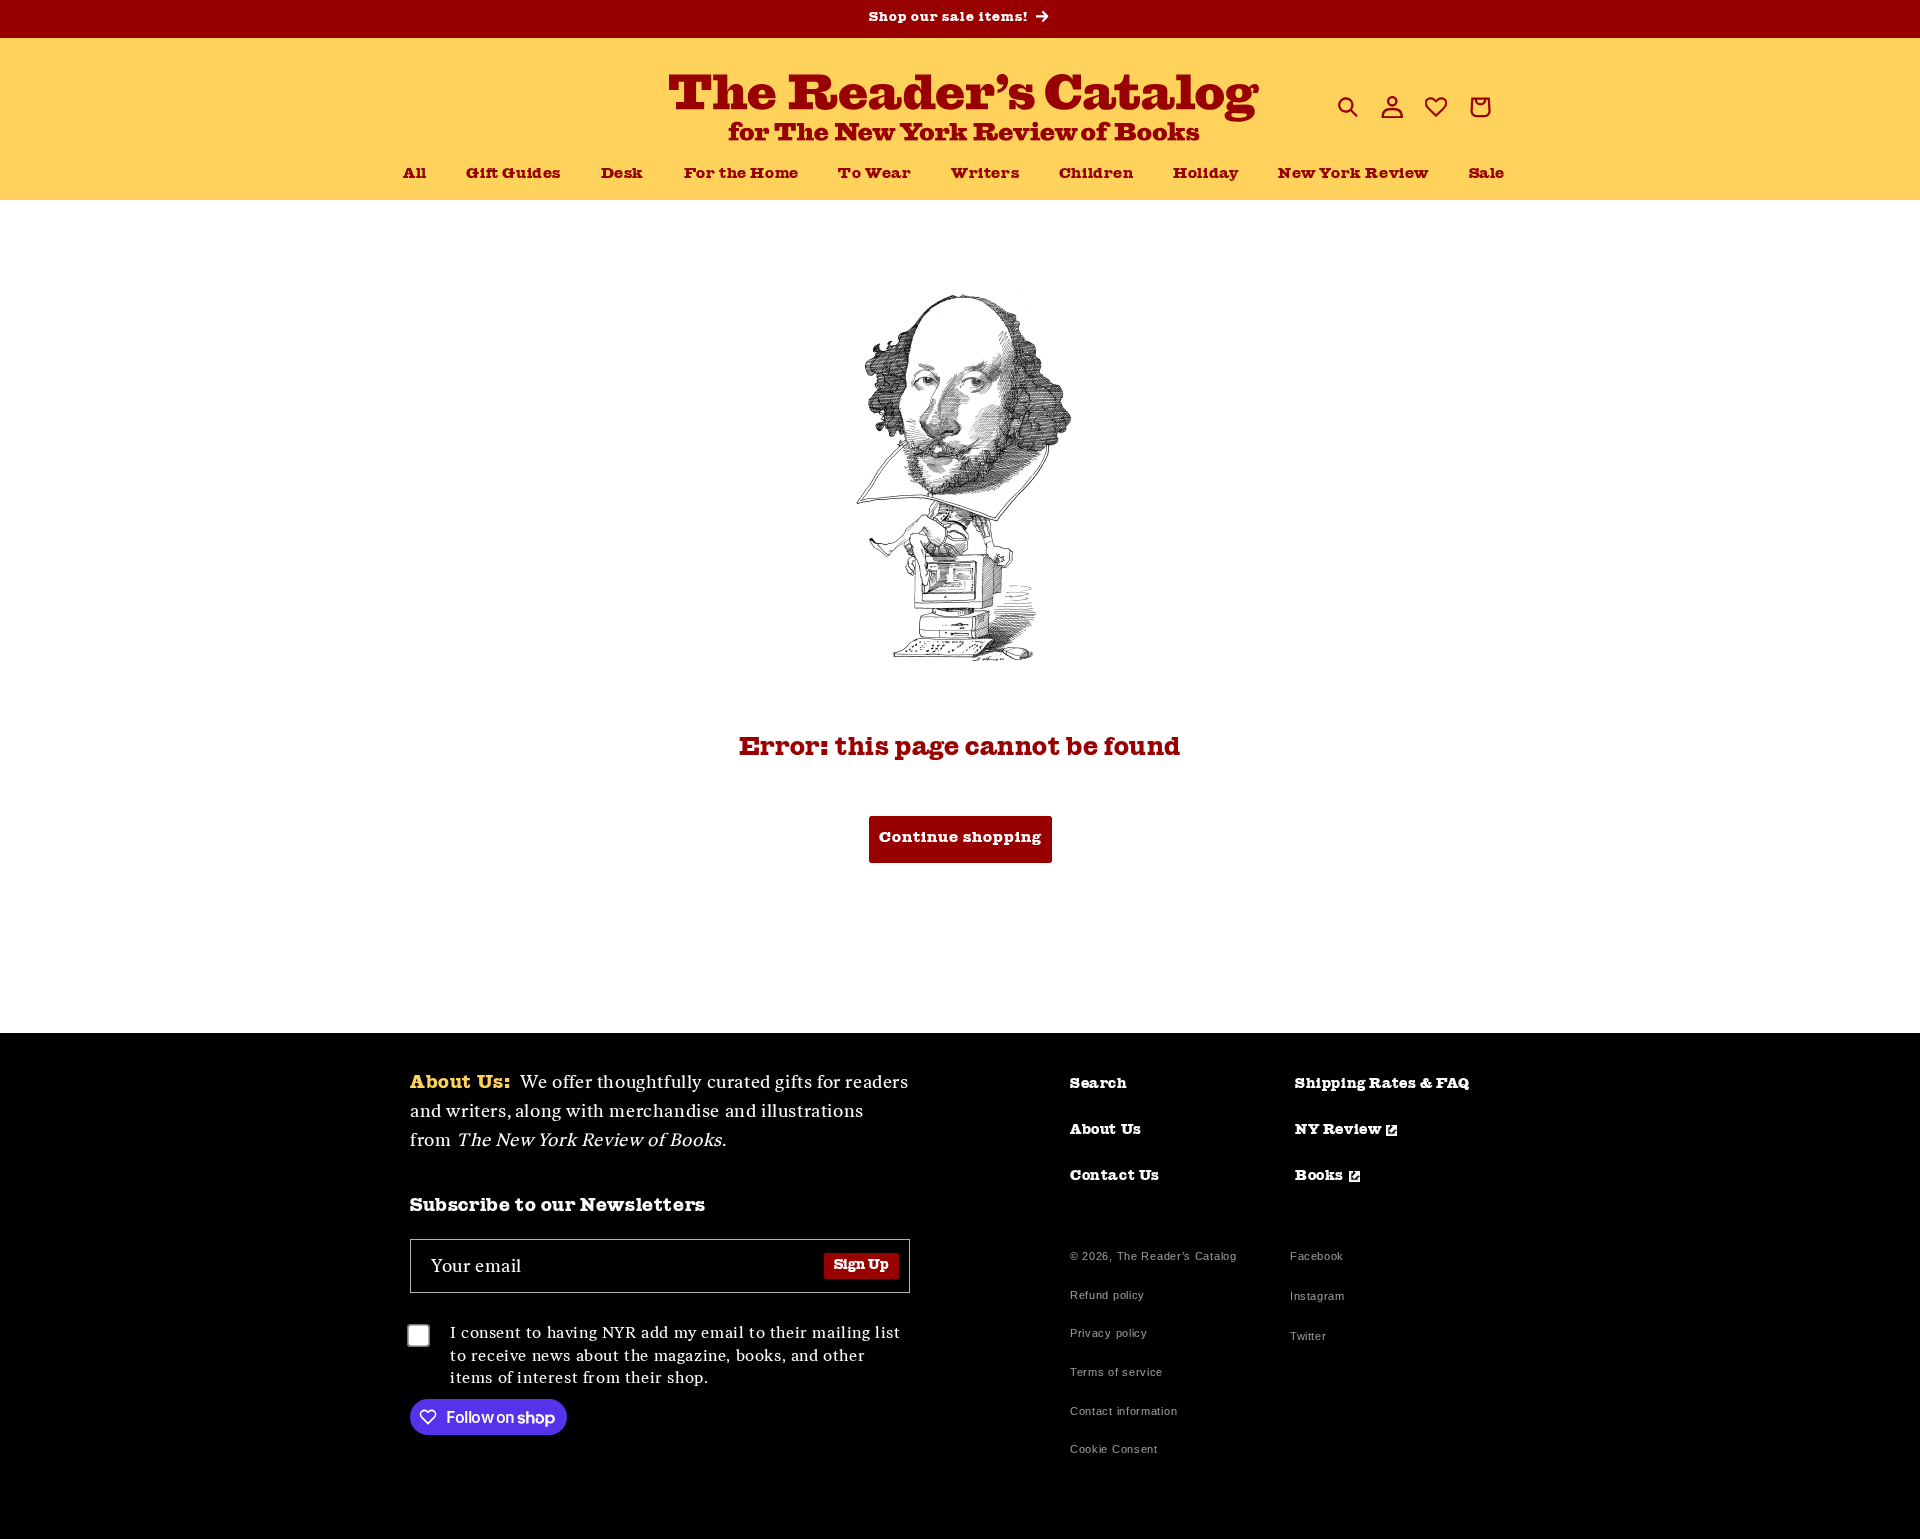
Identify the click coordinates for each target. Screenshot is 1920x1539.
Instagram (1317, 1298)
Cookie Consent (1114, 1449)
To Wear (874, 174)
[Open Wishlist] (1436, 107)
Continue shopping (960, 838)
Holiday (1205, 174)
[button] (622, 175)
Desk (622, 174)
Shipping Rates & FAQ (1382, 1084)
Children (1096, 174)
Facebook (1317, 1258)
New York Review (1353, 174)
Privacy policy (1109, 1333)
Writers (985, 174)
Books (1319, 1176)
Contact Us (1115, 1176)
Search (1099, 1084)
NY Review (1338, 1130)
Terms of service (1116, 1372)
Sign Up (861, 1265)
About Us (1106, 1130)
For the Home (741, 174)
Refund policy (1107, 1295)
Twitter (1312, 1338)
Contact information (1123, 1411)
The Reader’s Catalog (1177, 1256)
